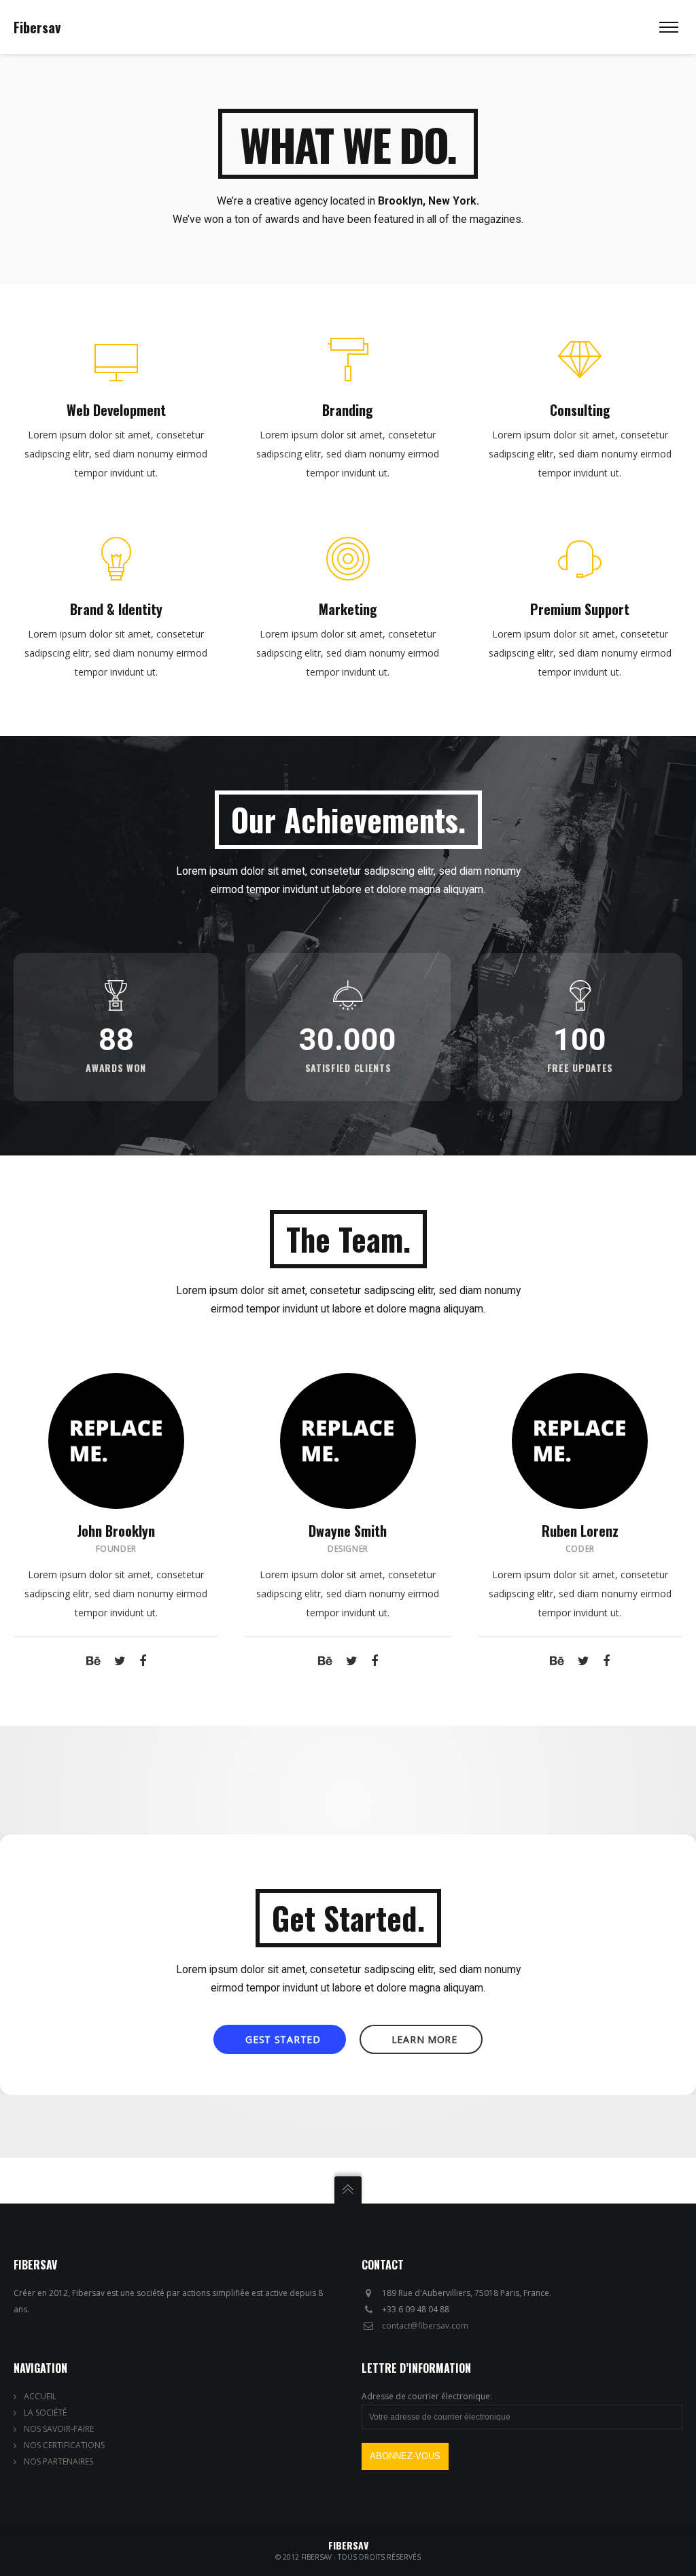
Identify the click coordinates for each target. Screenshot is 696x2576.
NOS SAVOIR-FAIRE (59, 2429)
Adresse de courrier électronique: (427, 2396)
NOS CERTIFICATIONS (64, 2445)
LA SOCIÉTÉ (45, 2413)
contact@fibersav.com (425, 2326)
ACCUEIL (40, 2396)
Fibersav (37, 27)
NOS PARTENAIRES (58, 2461)
